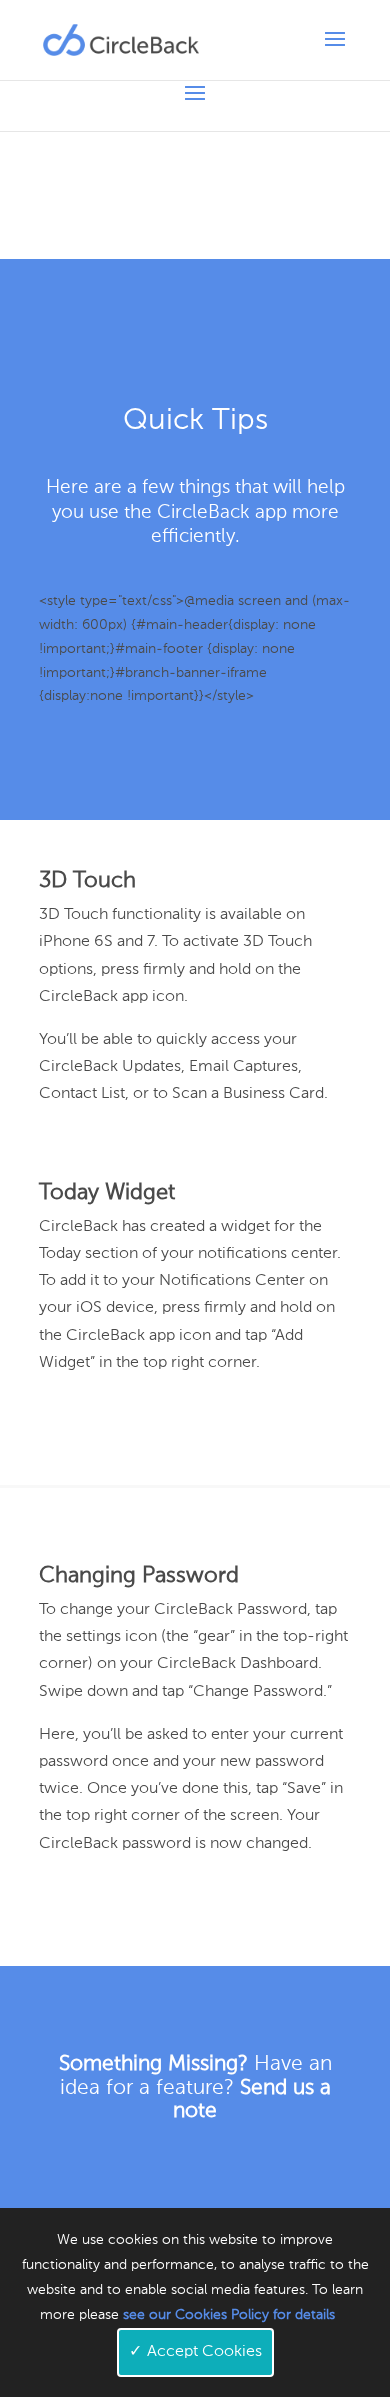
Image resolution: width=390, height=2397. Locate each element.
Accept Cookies (195, 2352)
